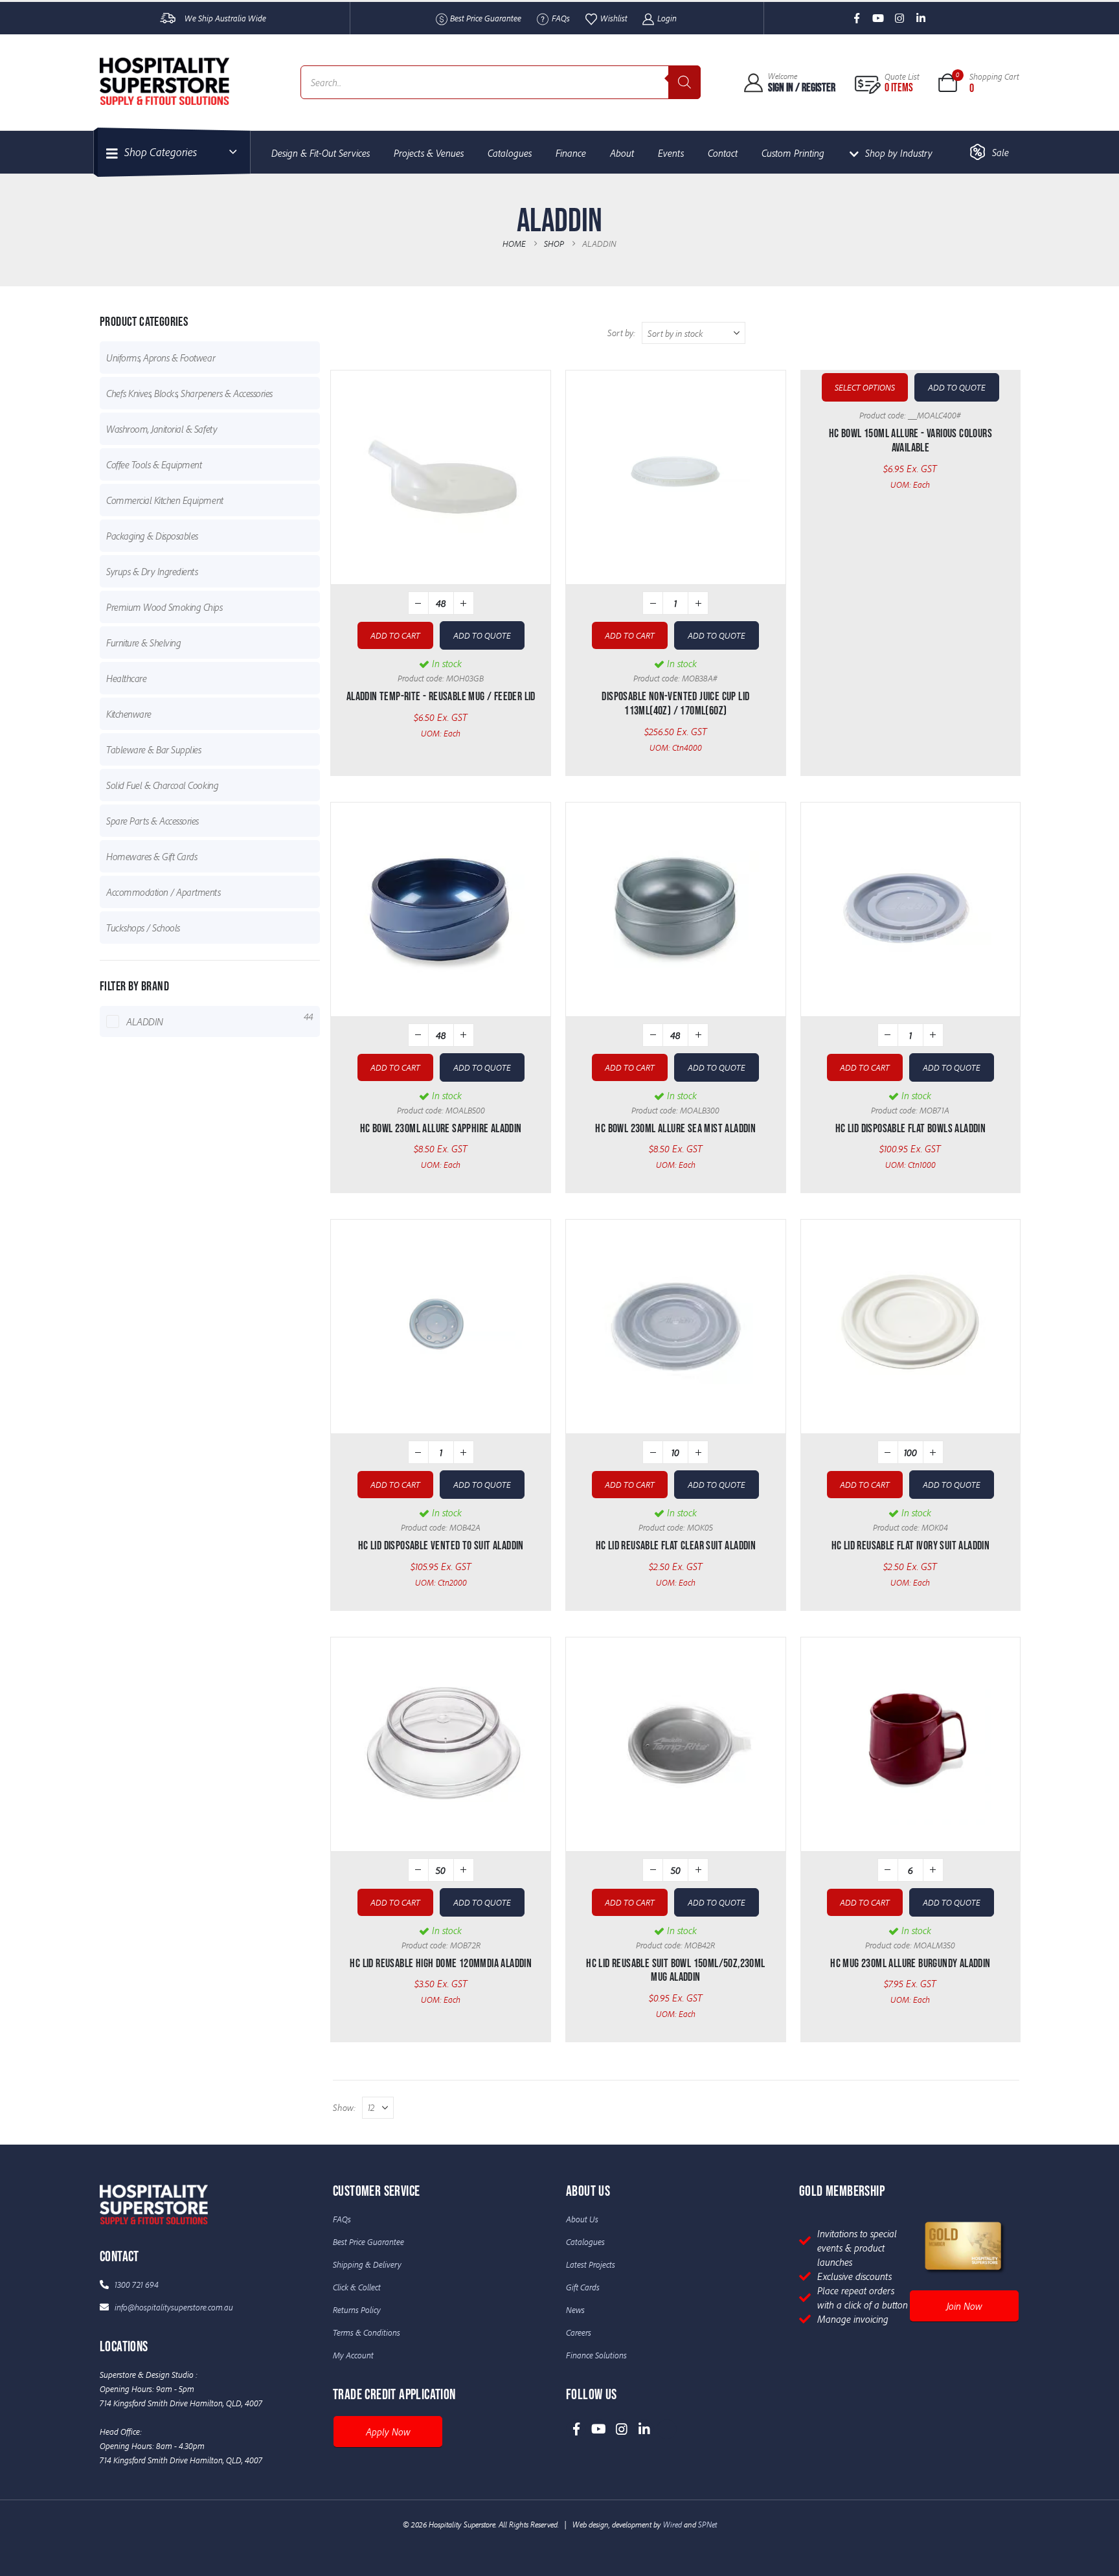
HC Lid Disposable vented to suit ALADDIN (441, 1546)
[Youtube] (878, 18)
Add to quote (482, 635)
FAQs (561, 18)
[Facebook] (857, 18)
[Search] (684, 82)
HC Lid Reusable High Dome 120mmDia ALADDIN (441, 1964)
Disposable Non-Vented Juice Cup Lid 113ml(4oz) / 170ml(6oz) (675, 704)
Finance (571, 153)
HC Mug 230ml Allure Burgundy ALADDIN (910, 1964)
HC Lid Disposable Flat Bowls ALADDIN (910, 1129)
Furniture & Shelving (143, 643)
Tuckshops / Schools (143, 928)
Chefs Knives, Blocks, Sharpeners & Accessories (189, 393)
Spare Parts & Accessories (153, 821)
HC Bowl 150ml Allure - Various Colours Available (910, 441)
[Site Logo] (164, 81)
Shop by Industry (899, 153)
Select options (865, 387)
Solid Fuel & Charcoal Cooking (162, 785)
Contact (723, 153)
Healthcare (126, 678)
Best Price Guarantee (486, 18)
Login (667, 18)
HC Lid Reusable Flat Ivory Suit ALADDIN (911, 1546)
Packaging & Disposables (152, 536)
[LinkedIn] (921, 18)
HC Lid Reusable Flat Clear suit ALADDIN (676, 1546)
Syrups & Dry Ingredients (152, 571)
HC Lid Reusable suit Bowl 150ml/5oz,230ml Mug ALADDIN (675, 1971)
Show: (344, 2107)
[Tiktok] (943, 18)
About (622, 153)
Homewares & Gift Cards (152, 856)
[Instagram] (900, 18)
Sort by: (621, 333)
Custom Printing (793, 153)
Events (671, 153)
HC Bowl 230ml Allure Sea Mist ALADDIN (675, 1129)
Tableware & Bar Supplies (153, 749)
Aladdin (145, 1021)
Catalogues (510, 153)
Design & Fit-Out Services (321, 153)
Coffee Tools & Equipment (154, 464)
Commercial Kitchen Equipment (165, 500)
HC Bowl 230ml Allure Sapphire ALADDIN (441, 1129)
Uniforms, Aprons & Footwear (161, 358)
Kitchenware (129, 714)
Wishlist (614, 18)
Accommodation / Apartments (164, 892)
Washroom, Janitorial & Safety (162, 429)
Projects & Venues (429, 153)
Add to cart (395, 635)
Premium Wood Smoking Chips (164, 607)
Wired (673, 2524)
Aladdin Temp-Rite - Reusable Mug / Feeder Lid (441, 697)
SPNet (707, 2524)
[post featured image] (441, 477)
